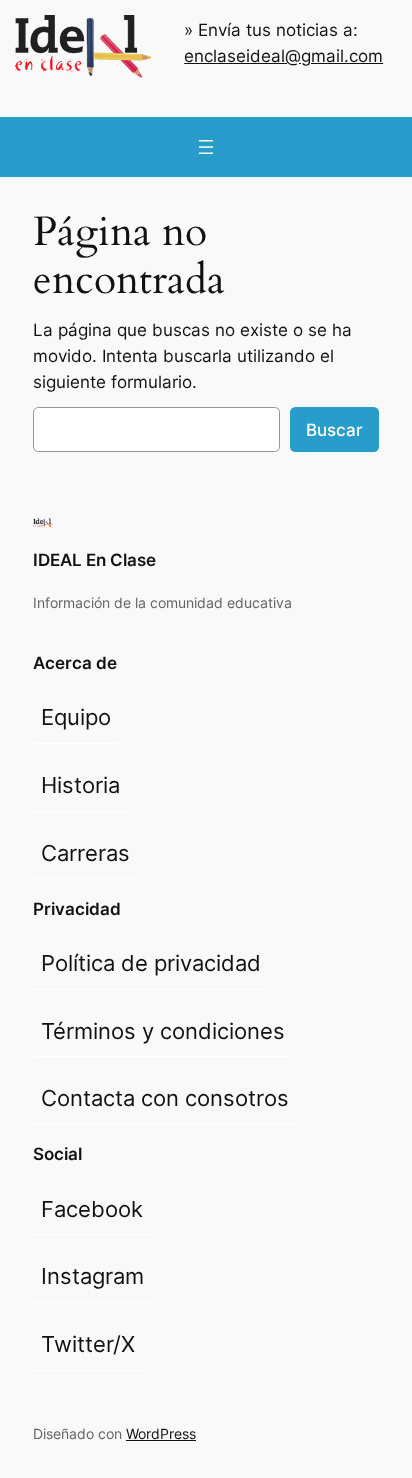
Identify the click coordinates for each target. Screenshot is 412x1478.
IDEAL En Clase (94, 560)
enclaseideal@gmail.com (283, 56)
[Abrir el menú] (206, 147)
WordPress (161, 1433)
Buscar (334, 430)
